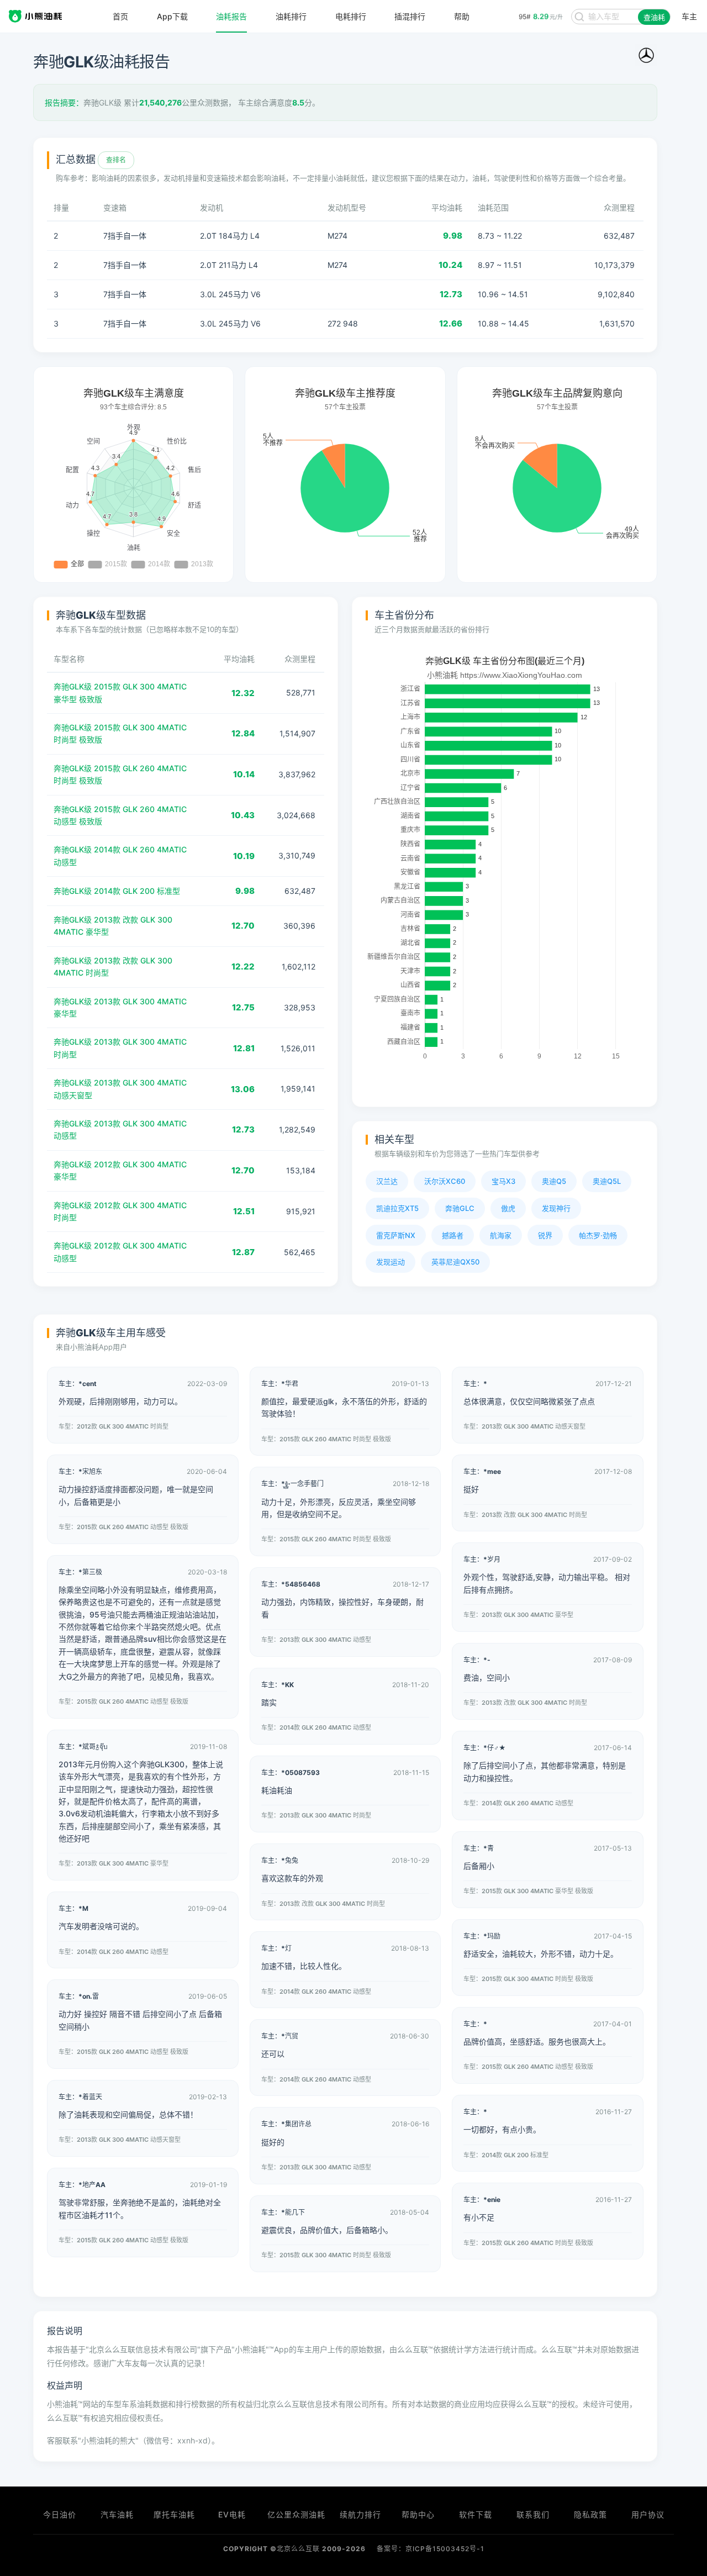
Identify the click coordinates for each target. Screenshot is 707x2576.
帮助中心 (418, 2514)
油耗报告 (231, 17)
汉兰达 (387, 1181)
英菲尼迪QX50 (455, 1262)
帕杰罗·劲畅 (598, 1235)
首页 (120, 17)
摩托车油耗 (174, 2514)
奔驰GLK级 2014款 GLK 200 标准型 (117, 891)
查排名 (116, 160)
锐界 (545, 1235)
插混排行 (410, 17)
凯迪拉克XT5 (397, 1208)
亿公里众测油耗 (296, 2514)
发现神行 (556, 1208)
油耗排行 (291, 17)
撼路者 (453, 1235)
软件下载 (476, 2514)
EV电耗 (232, 2514)
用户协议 (648, 2514)
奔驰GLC (460, 1208)
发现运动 (391, 1262)
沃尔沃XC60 (445, 1181)
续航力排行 (360, 2514)
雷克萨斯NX (396, 1235)
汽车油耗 (117, 2514)
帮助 (462, 17)
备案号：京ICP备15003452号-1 (431, 2549)
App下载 (172, 17)
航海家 (501, 1235)
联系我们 (533, 2514)
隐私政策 (590, 2514)
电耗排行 (351, 17)
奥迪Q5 (554, 1181)
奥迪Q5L (607, 1181)
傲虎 (508, 1208)
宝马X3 (503, 1181)
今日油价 (60, 2514)
